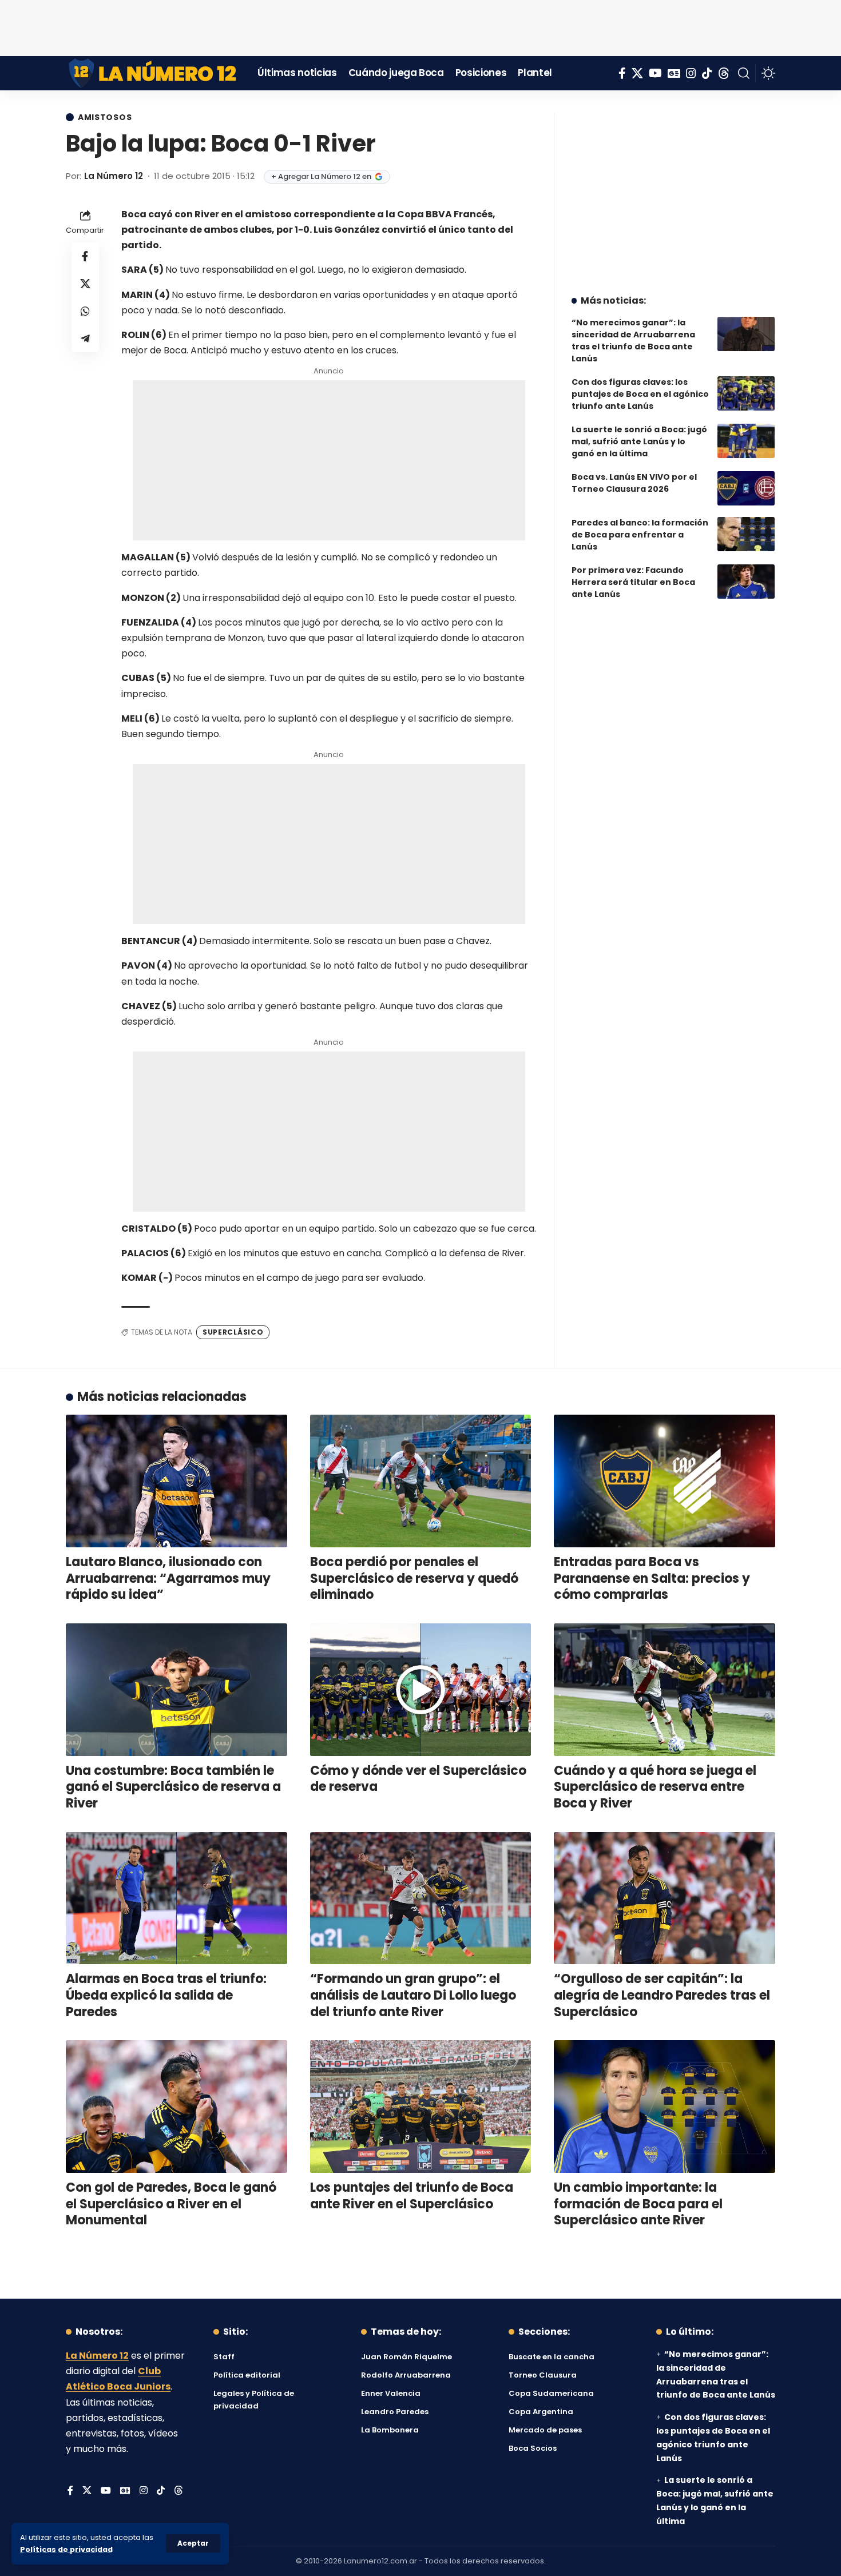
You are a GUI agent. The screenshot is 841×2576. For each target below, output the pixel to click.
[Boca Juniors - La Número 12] (153, 73)
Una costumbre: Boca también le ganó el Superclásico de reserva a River (173, 1787)
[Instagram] (691, 73)
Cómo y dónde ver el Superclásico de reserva (418, 1779)
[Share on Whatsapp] (85, 310)
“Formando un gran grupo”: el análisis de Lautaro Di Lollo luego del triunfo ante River (413, 1995)
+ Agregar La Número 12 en (321, 176)
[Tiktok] (707, 73)
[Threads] (724, 73)
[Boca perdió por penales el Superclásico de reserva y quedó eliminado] (421, 1481)
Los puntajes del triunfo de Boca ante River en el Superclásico (412, 2196)
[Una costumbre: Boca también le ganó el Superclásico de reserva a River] (176, 1690)
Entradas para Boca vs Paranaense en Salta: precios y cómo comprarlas (652, 1578)
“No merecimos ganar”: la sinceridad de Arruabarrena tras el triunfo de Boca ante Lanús (633, 341)
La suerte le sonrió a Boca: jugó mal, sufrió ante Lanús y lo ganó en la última (639, 441)
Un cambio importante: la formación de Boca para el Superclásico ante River (638, 2204)
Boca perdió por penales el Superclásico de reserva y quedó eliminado (414, 1578)
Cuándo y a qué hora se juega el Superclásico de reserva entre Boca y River (655, 1787)
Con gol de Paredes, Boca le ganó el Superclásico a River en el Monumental (171, 2204)
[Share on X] (85, 283)
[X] (637, 73)
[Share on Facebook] (85, 256)
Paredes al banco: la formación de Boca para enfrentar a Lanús (640, 535)
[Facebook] (622, 73)
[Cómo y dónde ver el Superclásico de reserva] (421, 1690)
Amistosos (105, 117)
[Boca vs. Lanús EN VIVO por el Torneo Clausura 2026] (746, 488)
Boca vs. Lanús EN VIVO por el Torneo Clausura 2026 (634, 483)
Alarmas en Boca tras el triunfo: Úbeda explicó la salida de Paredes (166, 1995)
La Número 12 (114, 176)
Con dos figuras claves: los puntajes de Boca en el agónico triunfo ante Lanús (640, 394)
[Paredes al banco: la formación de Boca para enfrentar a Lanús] (746, 534)
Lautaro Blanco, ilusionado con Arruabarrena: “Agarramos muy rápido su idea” (168, 1578)
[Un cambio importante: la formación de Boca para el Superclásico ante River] (665, 2107)
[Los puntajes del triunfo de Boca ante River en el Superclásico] (421, 2107)
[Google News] (674, 73)
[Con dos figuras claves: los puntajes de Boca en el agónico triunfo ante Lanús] (746, 393)
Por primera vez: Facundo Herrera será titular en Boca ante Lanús (633, 582)
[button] (193, 2543)
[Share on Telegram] (85, 338)
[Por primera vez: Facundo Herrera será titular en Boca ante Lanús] (746, 582)
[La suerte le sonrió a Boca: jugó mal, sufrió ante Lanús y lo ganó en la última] (746, 441)
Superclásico (233, 1332)
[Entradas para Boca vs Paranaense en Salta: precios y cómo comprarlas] (665, 1481)
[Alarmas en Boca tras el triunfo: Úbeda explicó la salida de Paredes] (176, 1898)
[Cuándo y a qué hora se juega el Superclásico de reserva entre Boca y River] (665, 1690)
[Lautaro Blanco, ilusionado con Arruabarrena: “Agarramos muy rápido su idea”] (176, 1481)
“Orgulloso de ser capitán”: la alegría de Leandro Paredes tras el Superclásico (662, 1995)
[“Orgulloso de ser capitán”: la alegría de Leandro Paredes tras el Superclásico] (665, 1898)
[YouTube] (655, 73)
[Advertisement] (420, 26)
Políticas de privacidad (66, 2549)
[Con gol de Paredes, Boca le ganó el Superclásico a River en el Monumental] (176, 2107)
